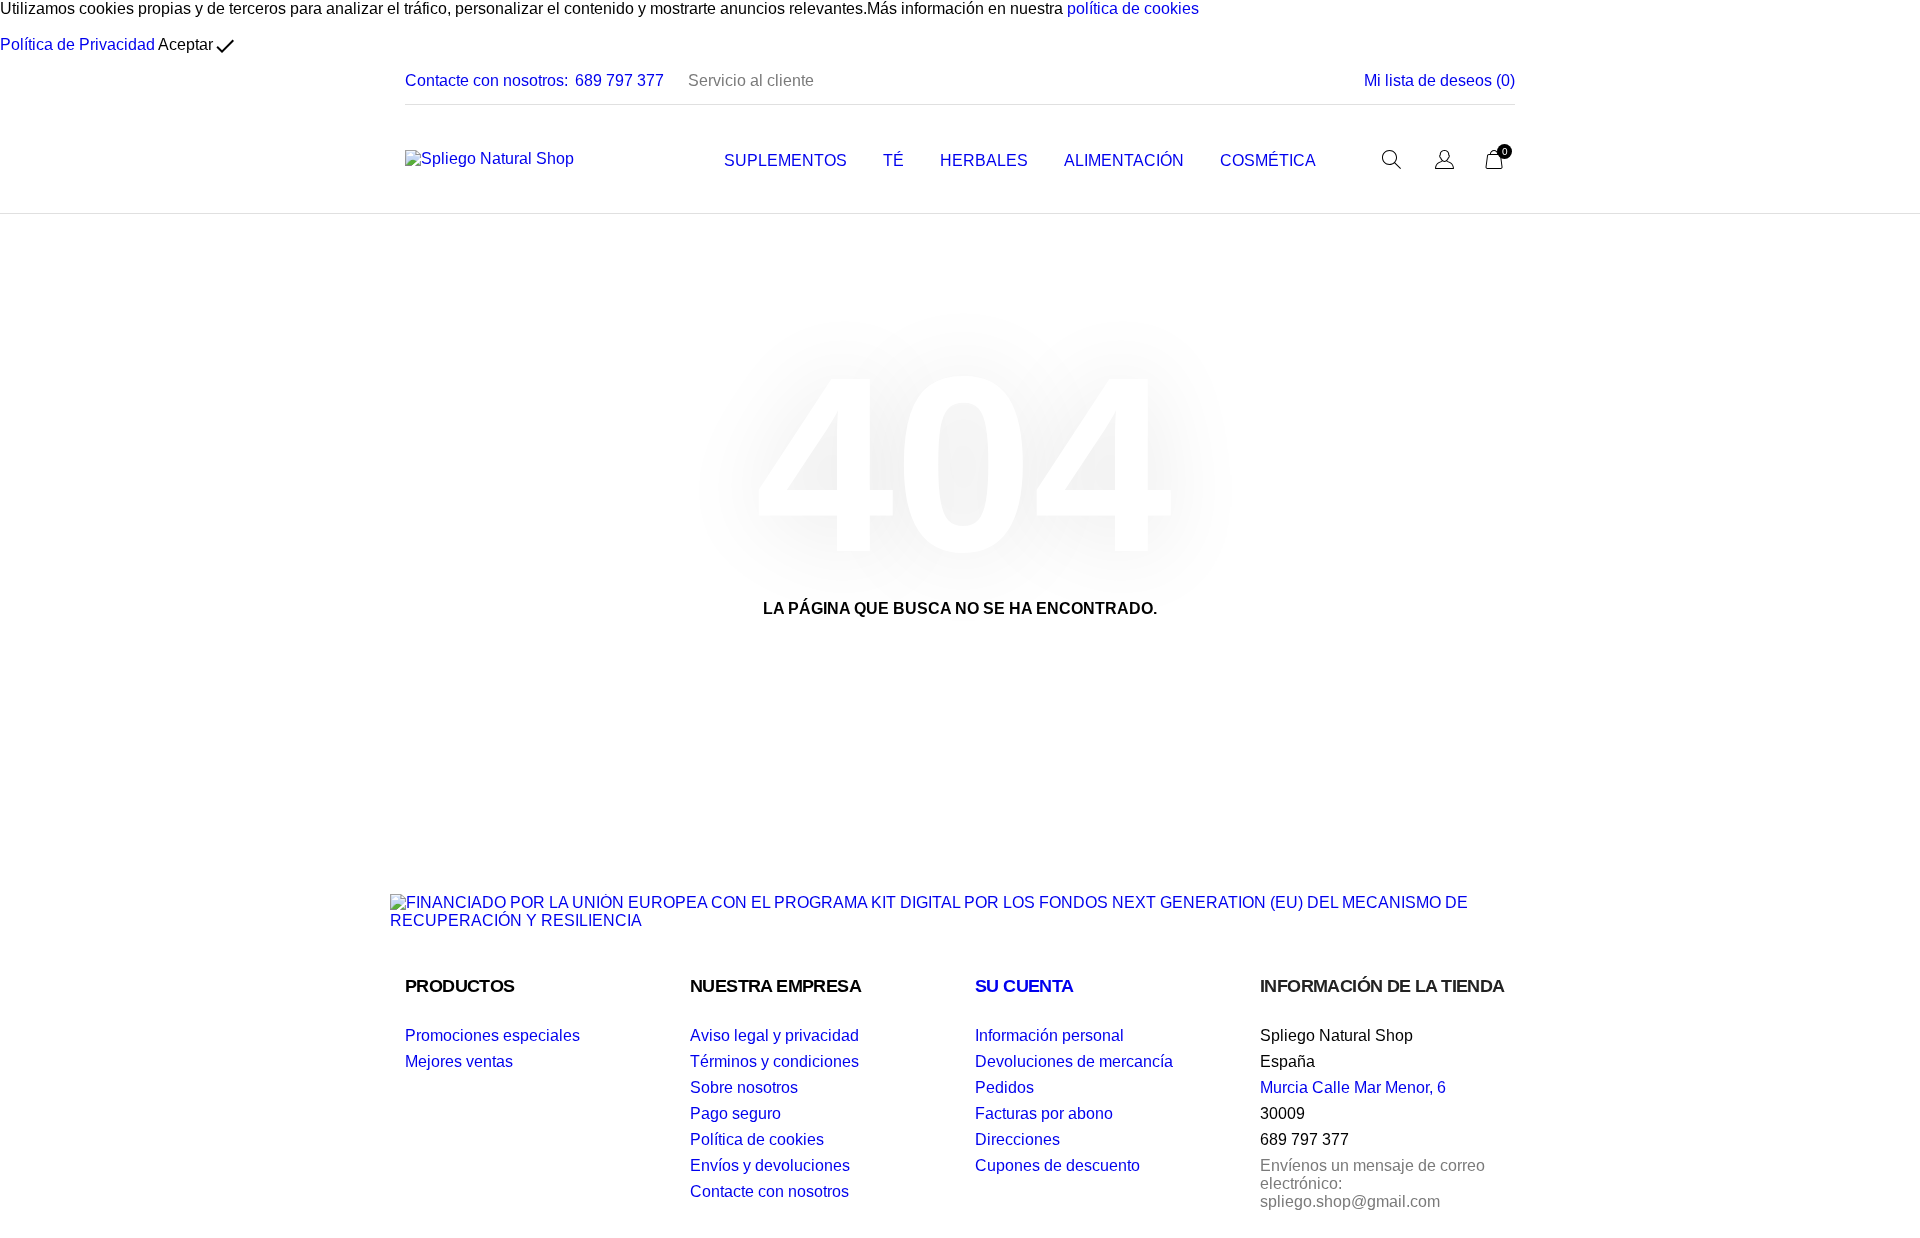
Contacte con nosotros (769, 1191)
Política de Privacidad (77, 44)
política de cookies (1133, 8)
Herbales (984, 160)
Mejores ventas (459, 1061)
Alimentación (1124, 160)
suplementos (785, 160)
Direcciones (1017, 1139)
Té (893, 160)
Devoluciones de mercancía (1074, 1061)
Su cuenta (1024, 986)
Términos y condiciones (774, 1061)
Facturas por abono (1044, 1113)
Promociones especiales (492, 1035)
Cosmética (1268, 160)
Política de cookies (757, 1139)
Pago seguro (735, 1113)
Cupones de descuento (1057, 1165)
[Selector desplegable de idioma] (1444, 161)
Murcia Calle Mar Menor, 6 (1353, 1087)
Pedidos (1004, 1087)
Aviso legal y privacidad (774, 1035)
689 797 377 (619, 80)
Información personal (1049, 1035)
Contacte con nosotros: (486, 80)
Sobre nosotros (744, 1087)
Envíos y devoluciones (770, 1165)
